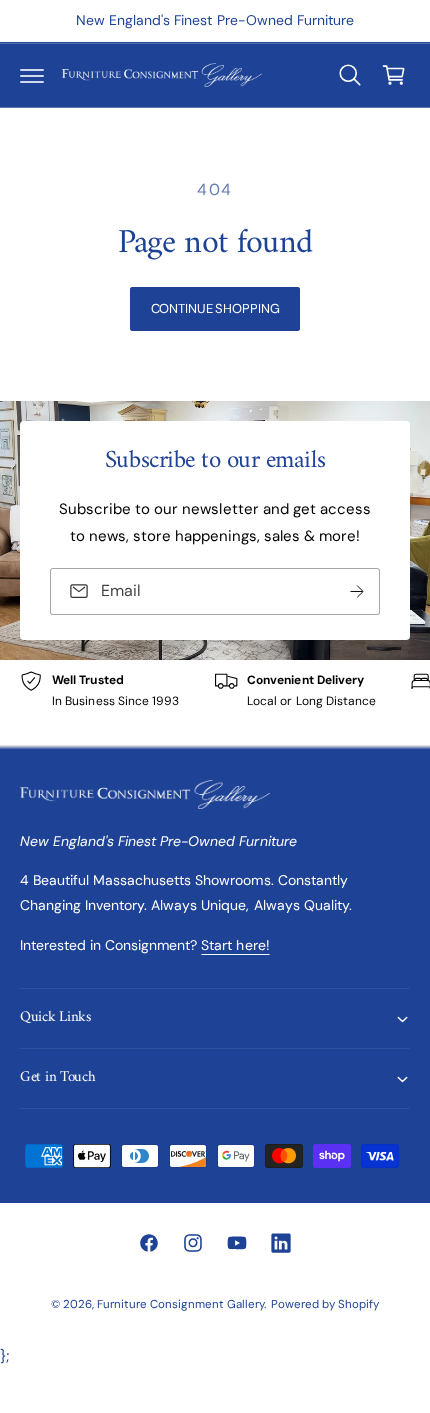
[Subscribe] (357, 591)
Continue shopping (215, 308)
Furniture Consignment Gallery (180, 1304)
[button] (32, 75)
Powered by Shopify (325, 1304)
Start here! (235, 945)
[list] (215, 702)
